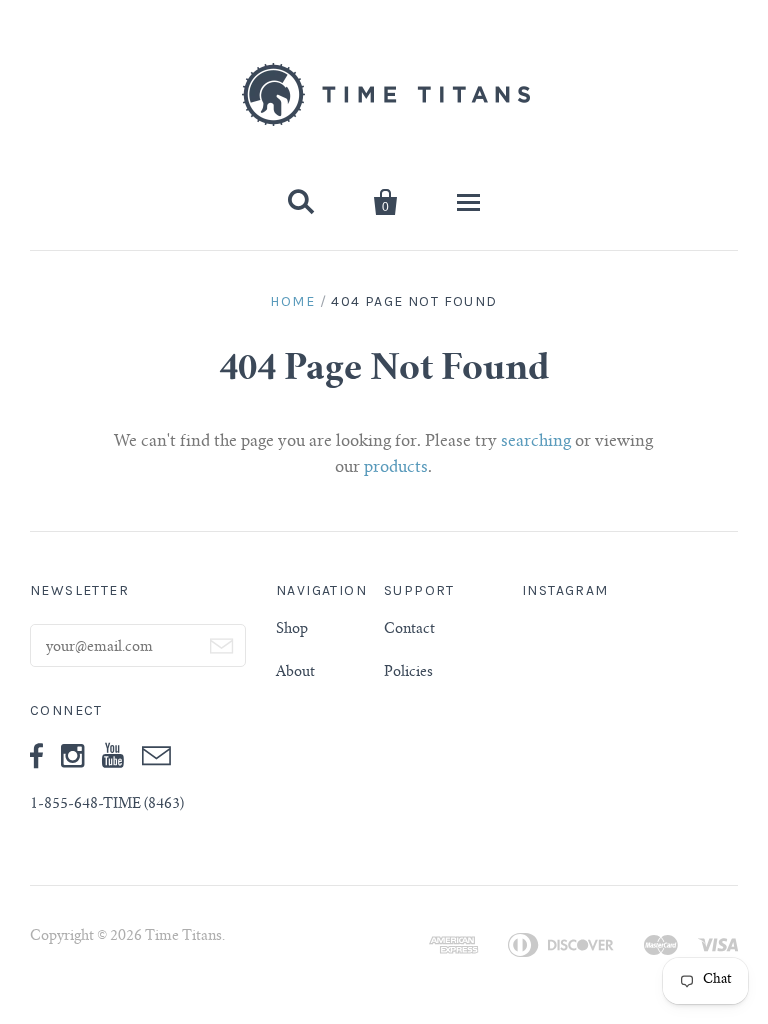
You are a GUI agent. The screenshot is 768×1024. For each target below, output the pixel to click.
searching (536, 442)
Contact (409, 630)
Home (292, 301)
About (295, 673)
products (396, 468)
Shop (292, 630)
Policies (408, 673)
